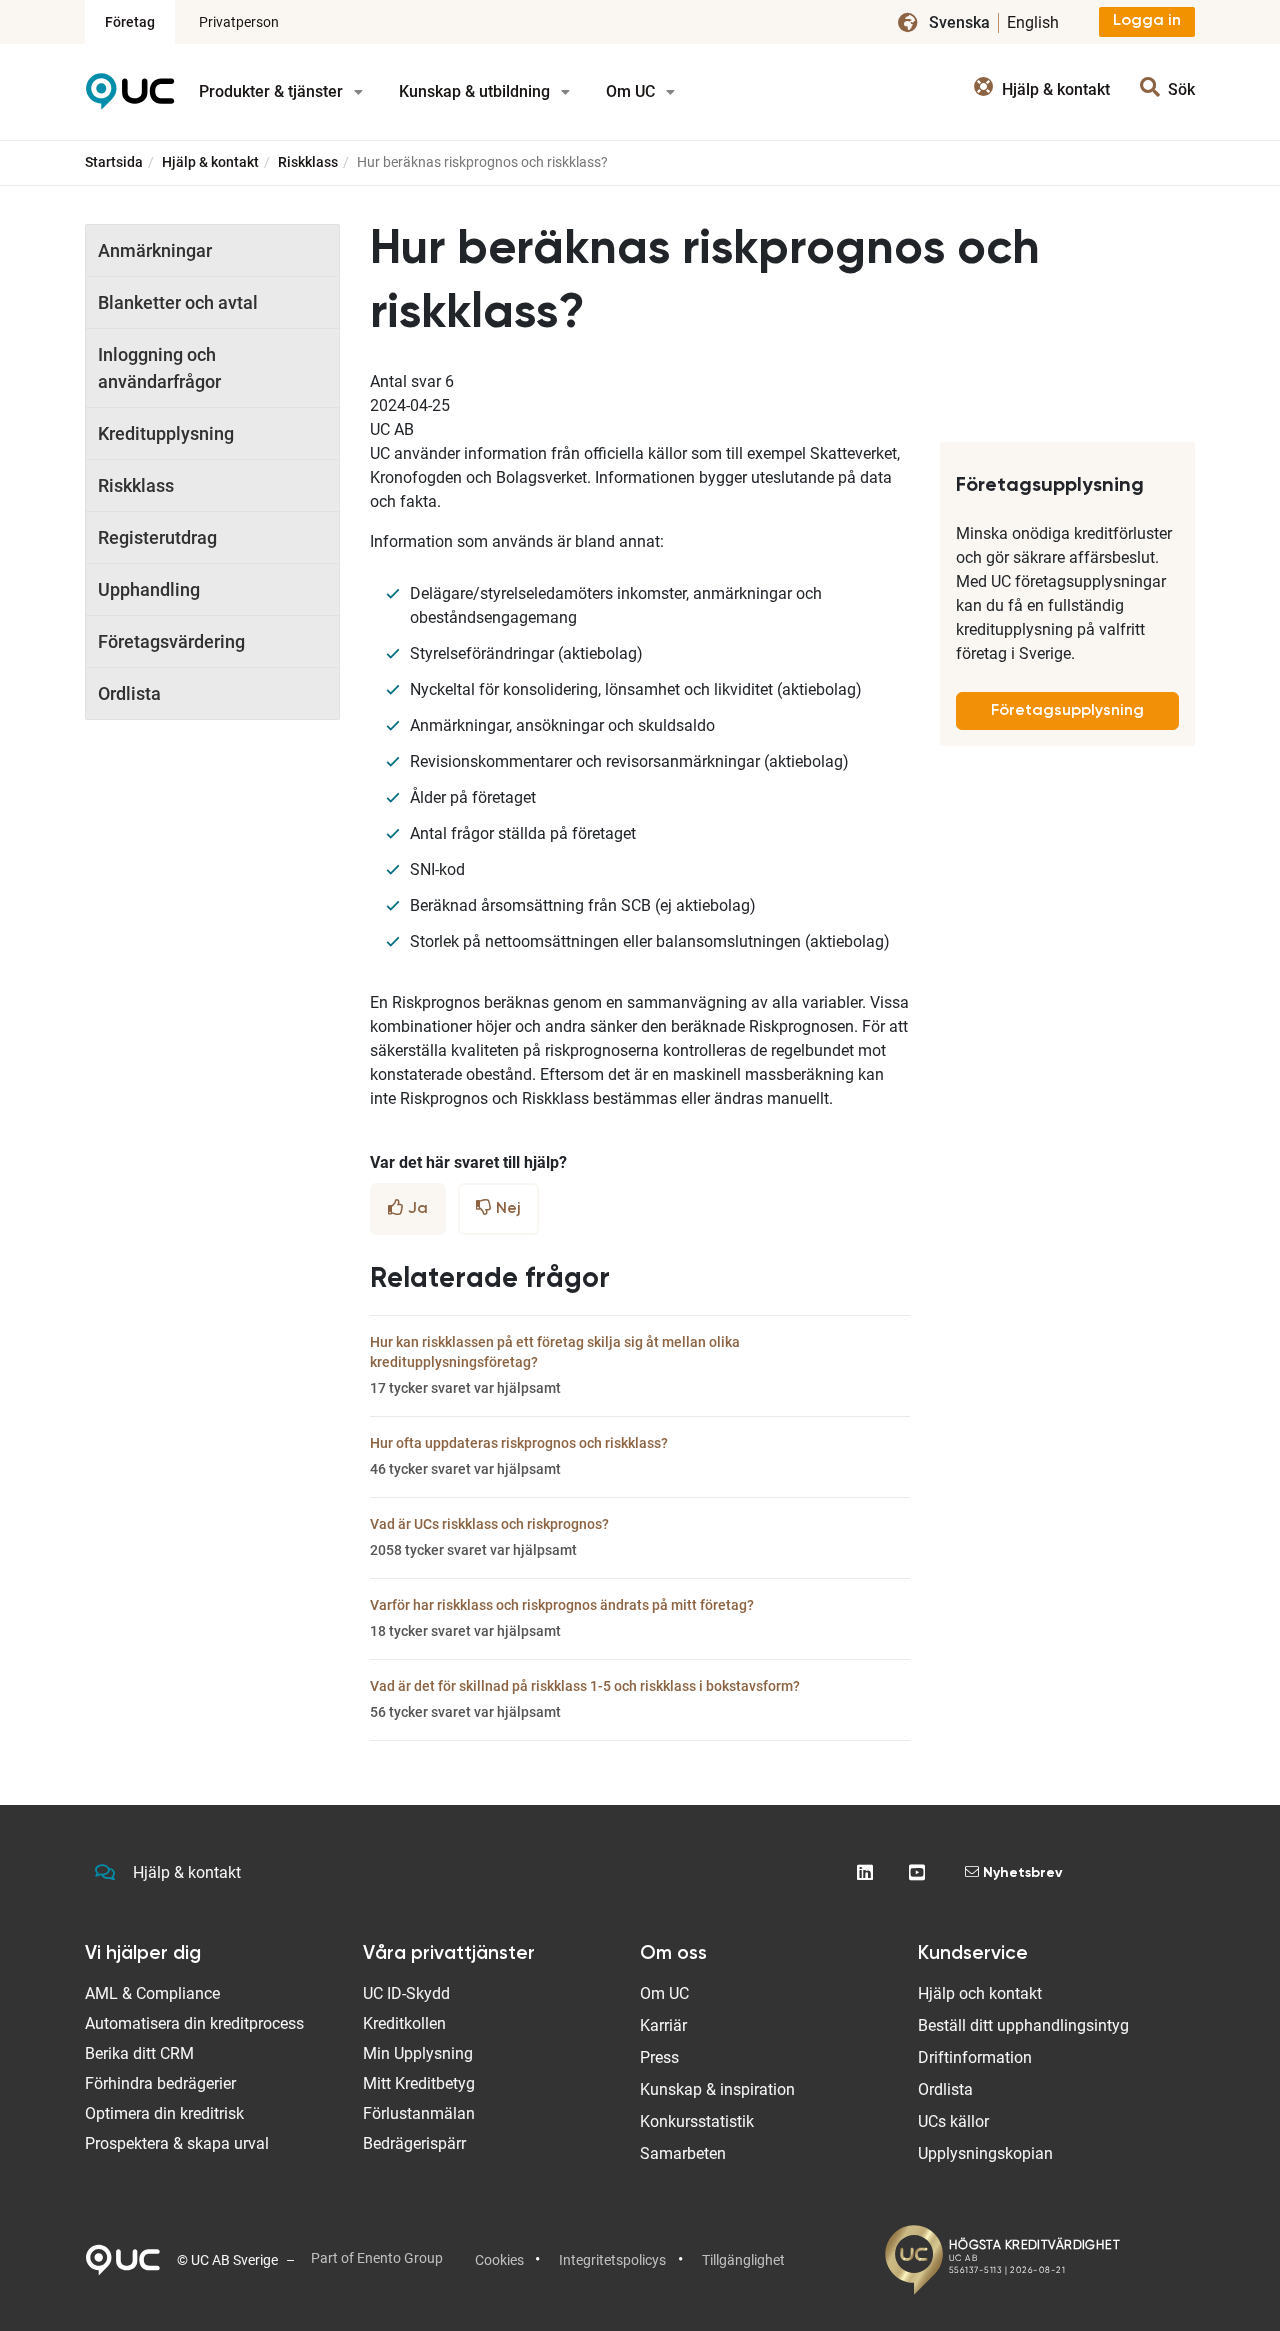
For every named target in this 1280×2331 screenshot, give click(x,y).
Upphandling (149, 589)
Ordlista (129, 693)
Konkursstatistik (697, 2121)
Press (659, 2057)
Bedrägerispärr (414, 2143)
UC (130, 98)
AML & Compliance (152, 1993)
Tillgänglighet (743, 2260)
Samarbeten (683, 2153)
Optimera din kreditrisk (164, 2113)
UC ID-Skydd (406, 1993)
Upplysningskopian (985, 2153)
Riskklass (308, 162)
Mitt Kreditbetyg (419, 2083)
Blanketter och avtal (178, 302)
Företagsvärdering (171, 641)
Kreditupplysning (166, 433)
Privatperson (239, 22)
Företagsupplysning (1067, 711)
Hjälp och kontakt (980, 1993)
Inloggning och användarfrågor (159, 368)
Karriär (663, 2025)
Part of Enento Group (377, 2258)
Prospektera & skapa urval (177, 2143)
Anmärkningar (155, 250)
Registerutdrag (157, 537)
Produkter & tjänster (273, 91)
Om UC (632, 91)
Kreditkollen (404, 2023)
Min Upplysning (418, 2053)
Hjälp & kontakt (210, 162)
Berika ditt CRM (139, 2053)
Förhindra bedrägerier (160, 2083)
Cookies (499, 2260)
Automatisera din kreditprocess (194, 2023)
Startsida (114, 162)
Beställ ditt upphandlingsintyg (1023, 2025)
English (1033, 22)
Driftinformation (975, 2057)
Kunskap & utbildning (476, 91)
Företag (130, 22)
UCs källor (953, 2121)
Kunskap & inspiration (717, 2089)
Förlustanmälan (419, 2113)
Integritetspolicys (612, 2260)
